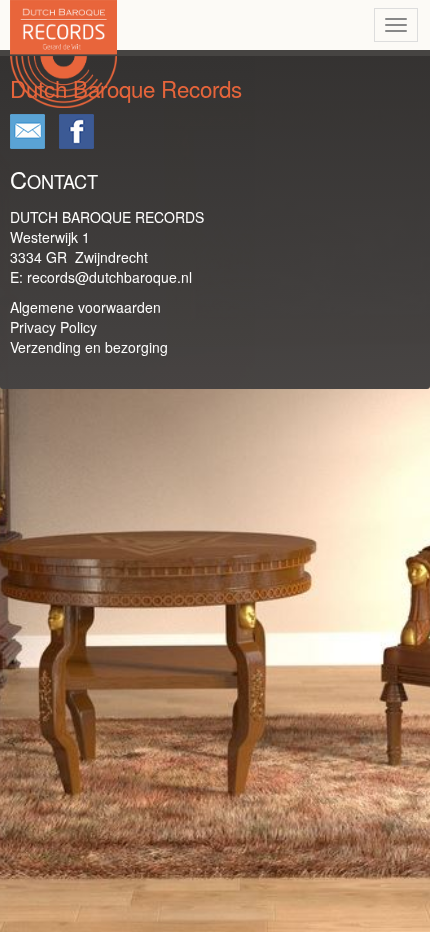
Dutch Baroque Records (143, 134)
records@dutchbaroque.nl (109, 277)
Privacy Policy (53, 327)
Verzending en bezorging (89, 347)
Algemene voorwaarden (85, 307)
